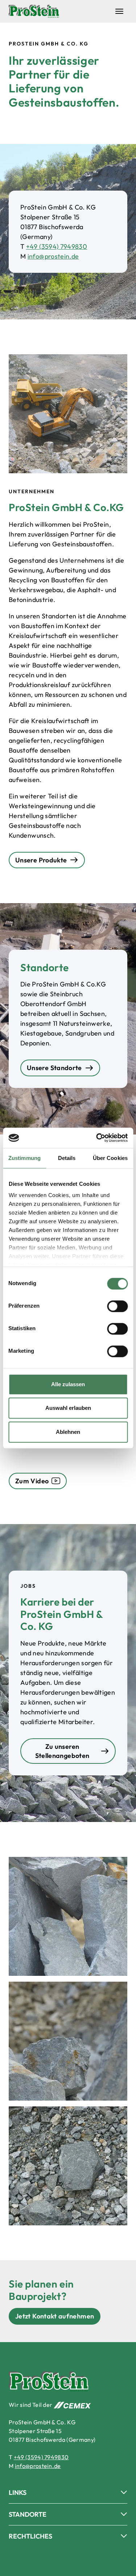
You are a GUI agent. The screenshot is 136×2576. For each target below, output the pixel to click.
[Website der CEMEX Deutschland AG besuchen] (72, 2405)
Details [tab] (67, 1158)
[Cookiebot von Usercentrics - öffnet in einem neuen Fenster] (97, 1138)
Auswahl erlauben (68, 1408)
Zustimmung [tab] (24, 1158)
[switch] (117, 1306)
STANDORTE (28, 2514)
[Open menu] (119, 11)
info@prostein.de (53, 256)
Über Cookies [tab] (110, 1158)
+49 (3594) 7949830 (57, 246)
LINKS (18, 2493)
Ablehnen (68, 1432)
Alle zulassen (68, 1384)
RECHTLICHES (30, 2536)
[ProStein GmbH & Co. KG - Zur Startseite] (34, 11)
